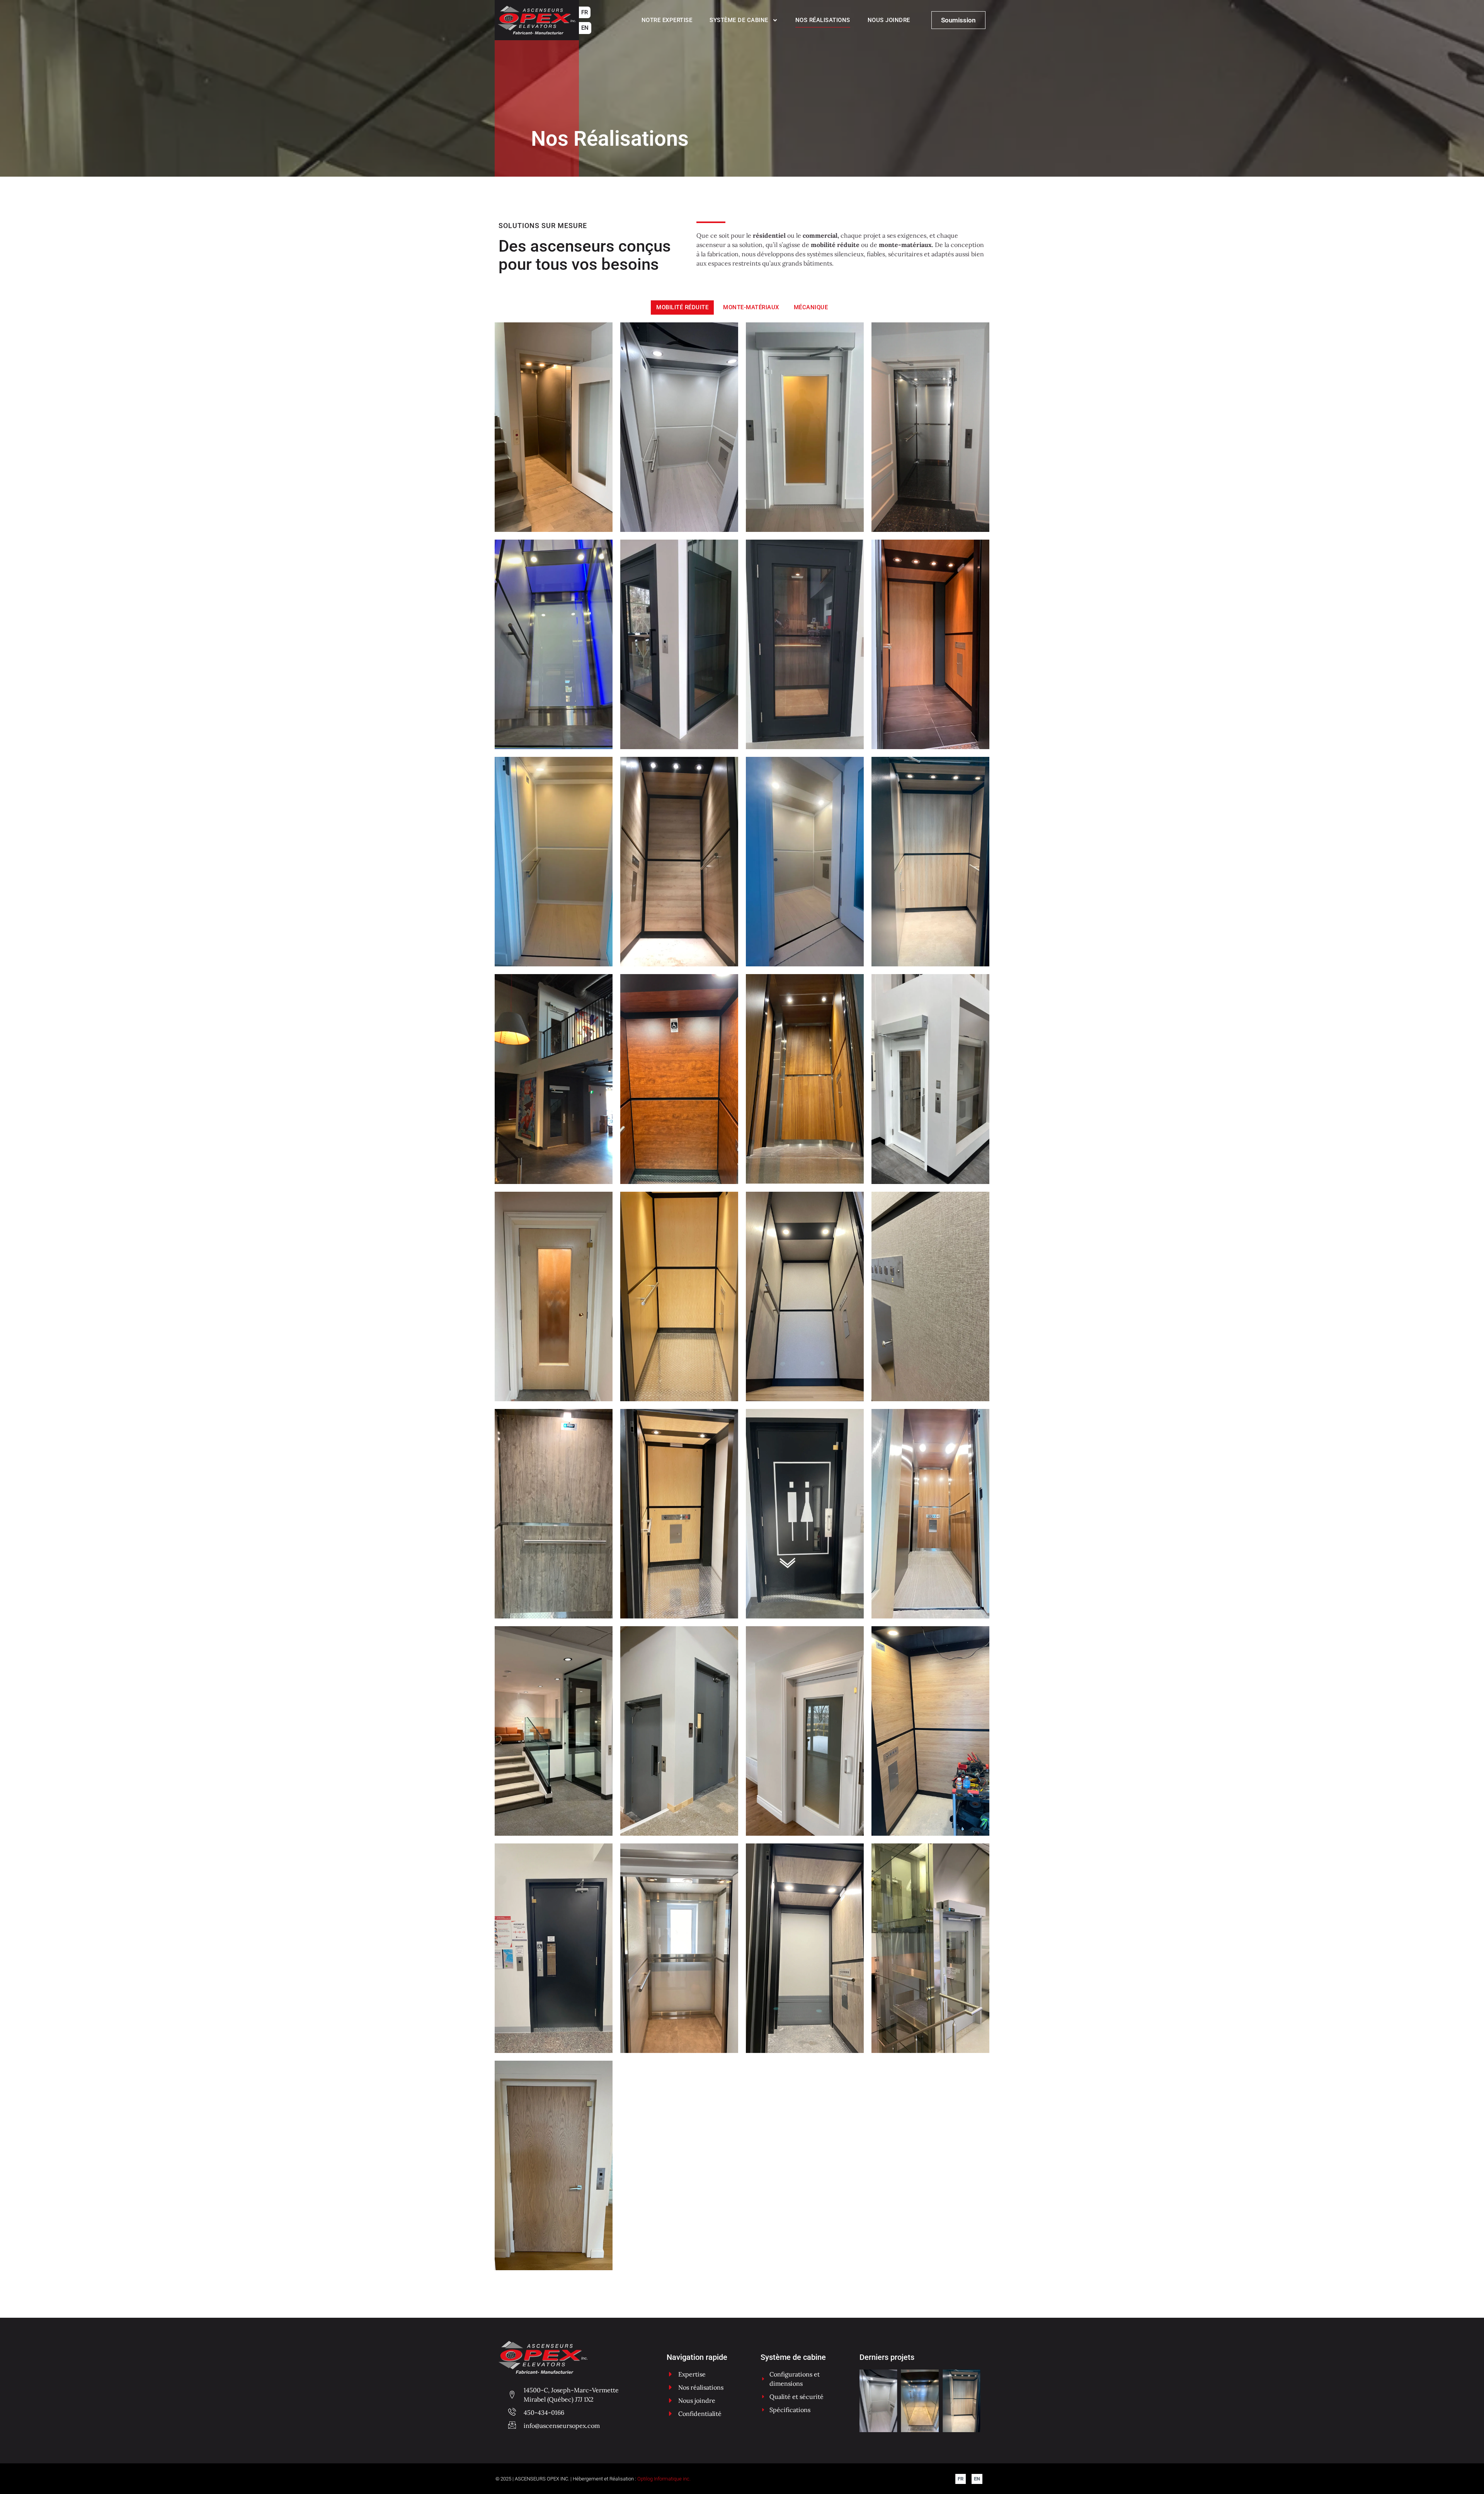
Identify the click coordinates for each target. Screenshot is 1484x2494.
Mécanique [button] (811, 307)
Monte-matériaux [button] (751, 307)
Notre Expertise (667, 20)
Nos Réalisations (823, 20)
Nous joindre (889, 20)
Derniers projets (887, 2357)
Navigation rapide (697, 2357)
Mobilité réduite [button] (682, 307)
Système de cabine (739, 20)
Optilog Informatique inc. (664, 2479)
